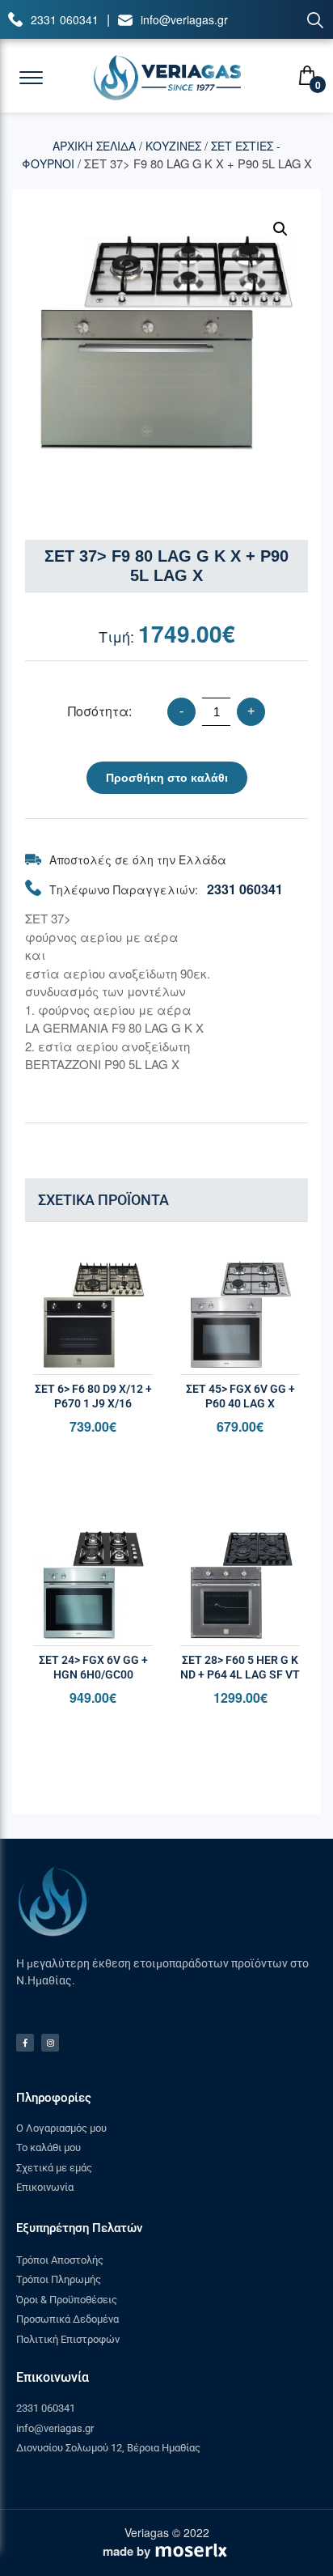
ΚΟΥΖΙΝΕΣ (173, 146)
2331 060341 (65, 19)
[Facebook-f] (25, 2043)
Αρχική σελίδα (94, 146)
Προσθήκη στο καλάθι (167, 778)
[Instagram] (50, 2043)
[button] (280, 229)
